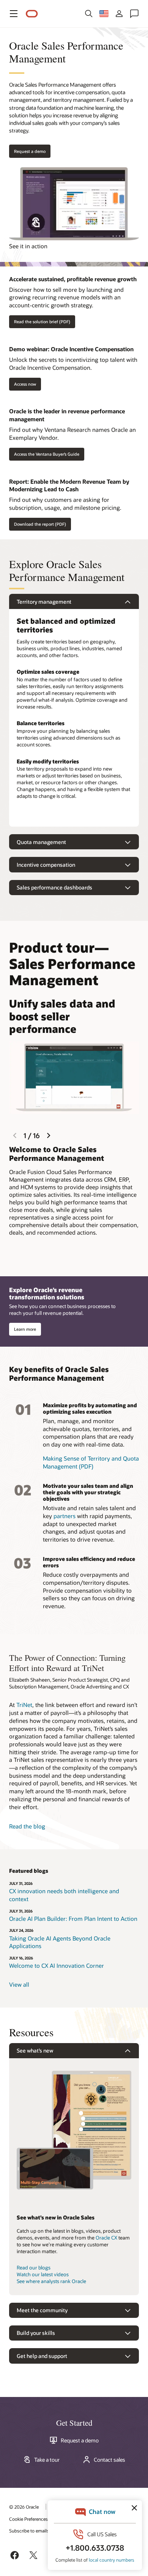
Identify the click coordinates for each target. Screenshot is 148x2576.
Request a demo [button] (30, 151)
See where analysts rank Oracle (51, 2281)
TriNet (24, 1705)
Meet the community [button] (42, 2310)
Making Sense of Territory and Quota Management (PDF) (91, 1462)
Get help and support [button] (42, 2356)
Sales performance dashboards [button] (54, 887)
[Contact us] (134, 14)
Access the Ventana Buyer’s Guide (47, 454)
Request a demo (80, 2441)
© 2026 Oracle (24, 2507)
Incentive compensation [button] (46, 865)
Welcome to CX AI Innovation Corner (57, 1965)
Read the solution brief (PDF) (42, 322)
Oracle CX (106, 2238)
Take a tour (47, 2460)
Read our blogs (34, 2268)
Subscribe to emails (29, 2531)
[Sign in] (119, 14)
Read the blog (27, 1826)
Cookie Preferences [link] (28, 2519)
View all (19, 1984)
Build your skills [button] (36, 2333)
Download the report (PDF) (40, 524)
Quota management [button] (41, 842)
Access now (25, 384)
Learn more (25, 1329)
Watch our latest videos (43, 2274)
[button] (14, 14)
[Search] (89, 14)
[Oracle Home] (32, 14)
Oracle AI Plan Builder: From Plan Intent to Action (73, 1919)
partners (65, 1516)
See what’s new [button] (35, 2050)
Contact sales (109, 2460)
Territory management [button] (44, 602)
